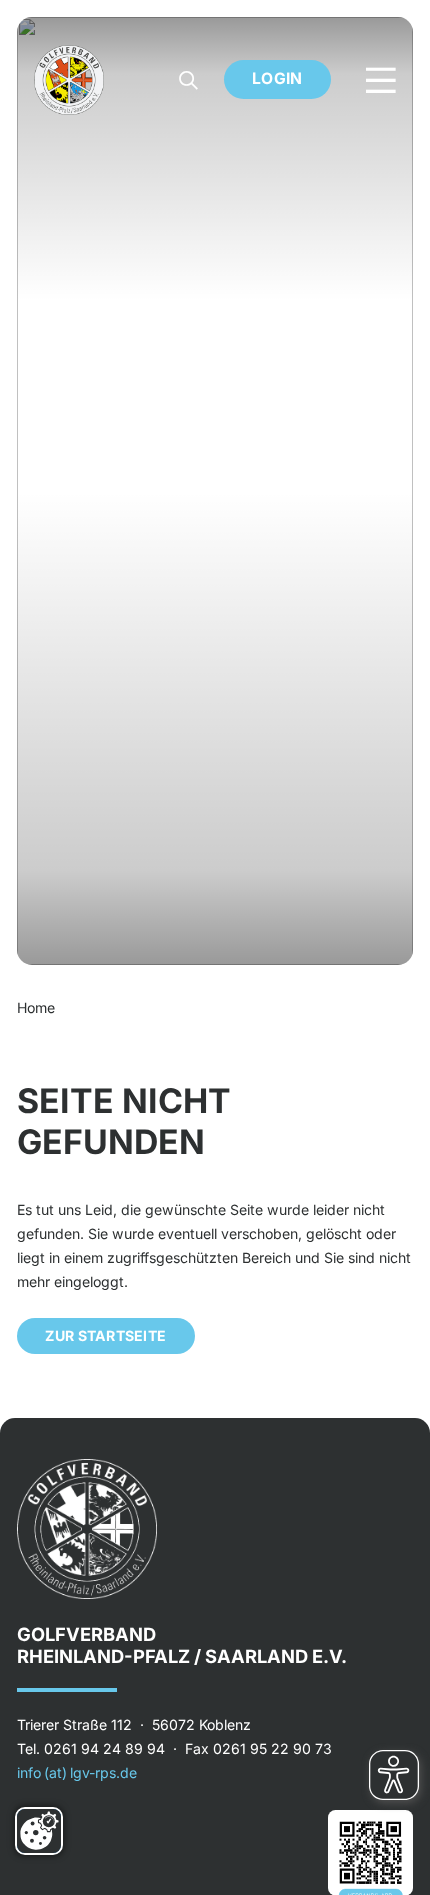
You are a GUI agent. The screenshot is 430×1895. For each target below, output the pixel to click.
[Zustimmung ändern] (39, 1831)
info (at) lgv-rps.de (77, 1772)
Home (36, 1007)
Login (277, 78)
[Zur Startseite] (69, 80)
